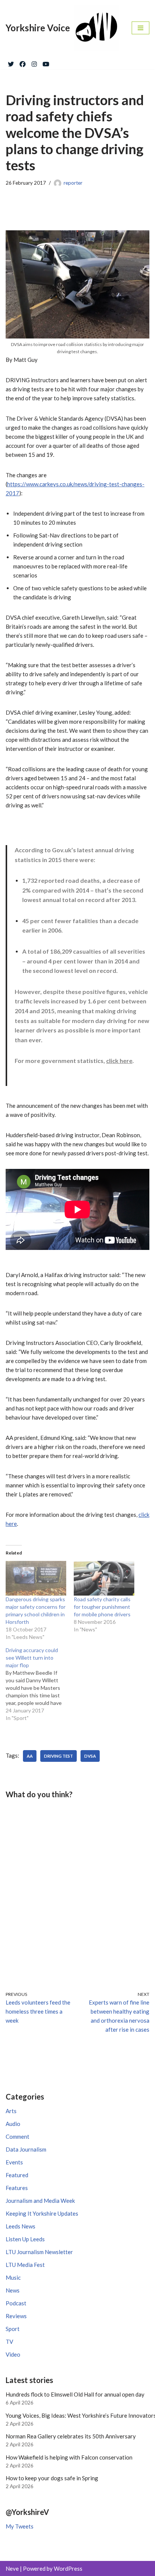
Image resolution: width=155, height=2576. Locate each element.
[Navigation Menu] (141, 28)
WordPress (68, 2568)
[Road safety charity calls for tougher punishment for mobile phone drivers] (104, 1578)
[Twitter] (11, 63)
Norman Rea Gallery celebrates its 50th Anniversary (71, 2436)
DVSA (90, 1756)
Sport (13, 2329)
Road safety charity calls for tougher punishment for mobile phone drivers (102, 1607)
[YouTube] (46, 63)
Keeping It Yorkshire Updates (42, 2213)
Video (13, 2354)
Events (14, 2162)
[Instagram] (34, 63)
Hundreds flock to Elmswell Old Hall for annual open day (75, 2394)
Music (13, 2277)
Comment (17, 2136)
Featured (17, 2175)
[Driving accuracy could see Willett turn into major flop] (40, 1684)
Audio (13, 2124)
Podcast (16, 2303)
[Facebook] (23, 63)
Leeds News (21, 2226)
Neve (12, 2568)
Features (17, 2188)
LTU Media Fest (25, 2265)
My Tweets (20, 2526)
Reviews (16, 2316)
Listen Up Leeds (25, 2239)
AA (30, 1756)
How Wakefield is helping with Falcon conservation (69, 2457)
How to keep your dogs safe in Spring (52, 2478)
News (13, 2290)
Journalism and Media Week (40, 2201)
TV (9, 2342)
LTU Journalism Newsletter (39, 2252)
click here (119, 1061)
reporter (73, 183)
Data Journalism (26, 2149)
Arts (11, 2111)
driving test (59, 1756)
